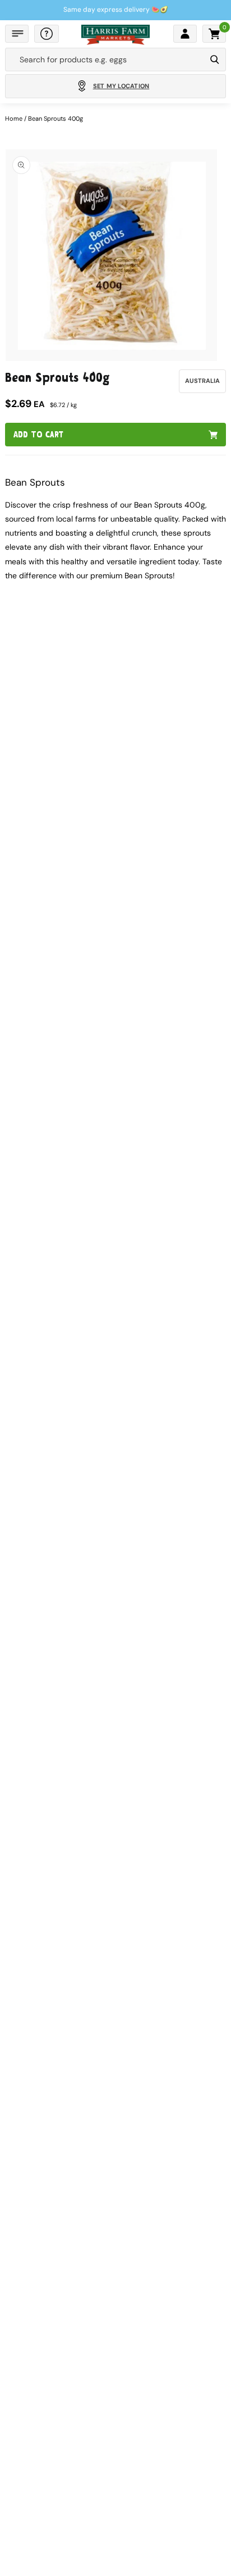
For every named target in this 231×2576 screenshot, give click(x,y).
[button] (17, 34)
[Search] (215, 60)
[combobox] (105, 60)
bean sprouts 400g (56, 118)
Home (14, 118)
